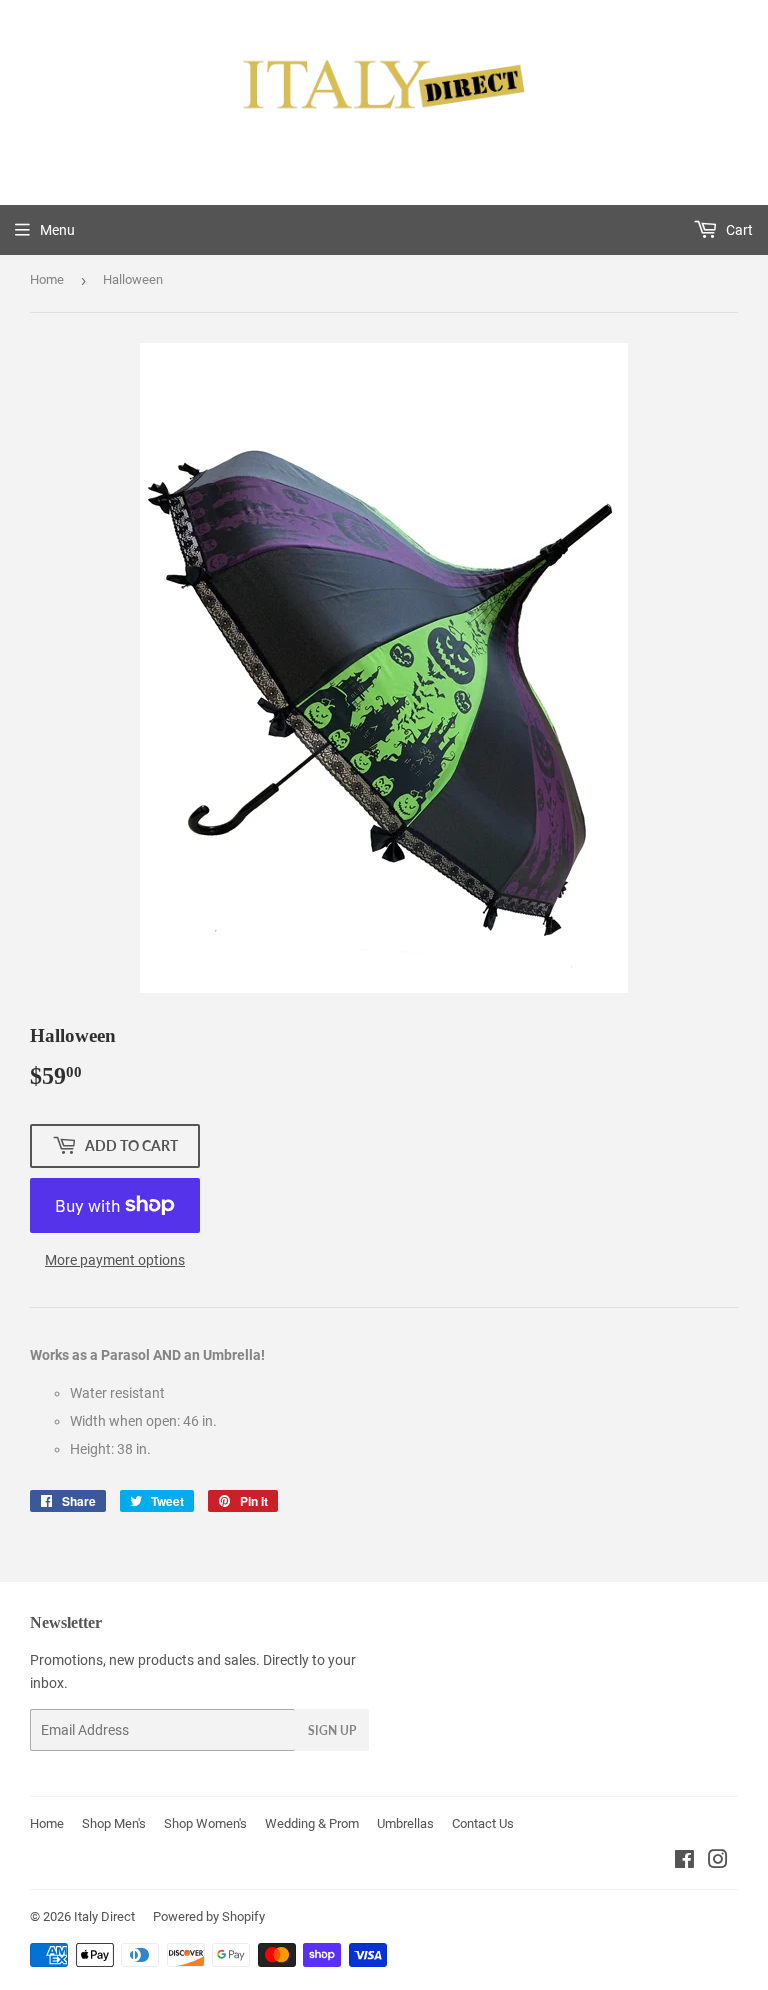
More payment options (115, 1260)
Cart (738, 230)
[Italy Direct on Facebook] (684, 1862)
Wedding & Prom (312, 1823)
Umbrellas (405, 1823)
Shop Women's (205, 1823)
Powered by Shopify (209, 1916)
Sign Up (332, 1730)
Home (47, 279)
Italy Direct (104, 1916)
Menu (57, 230)
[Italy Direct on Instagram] (718, 1862)
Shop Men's (114, 1823)
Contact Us (483, 1823)
